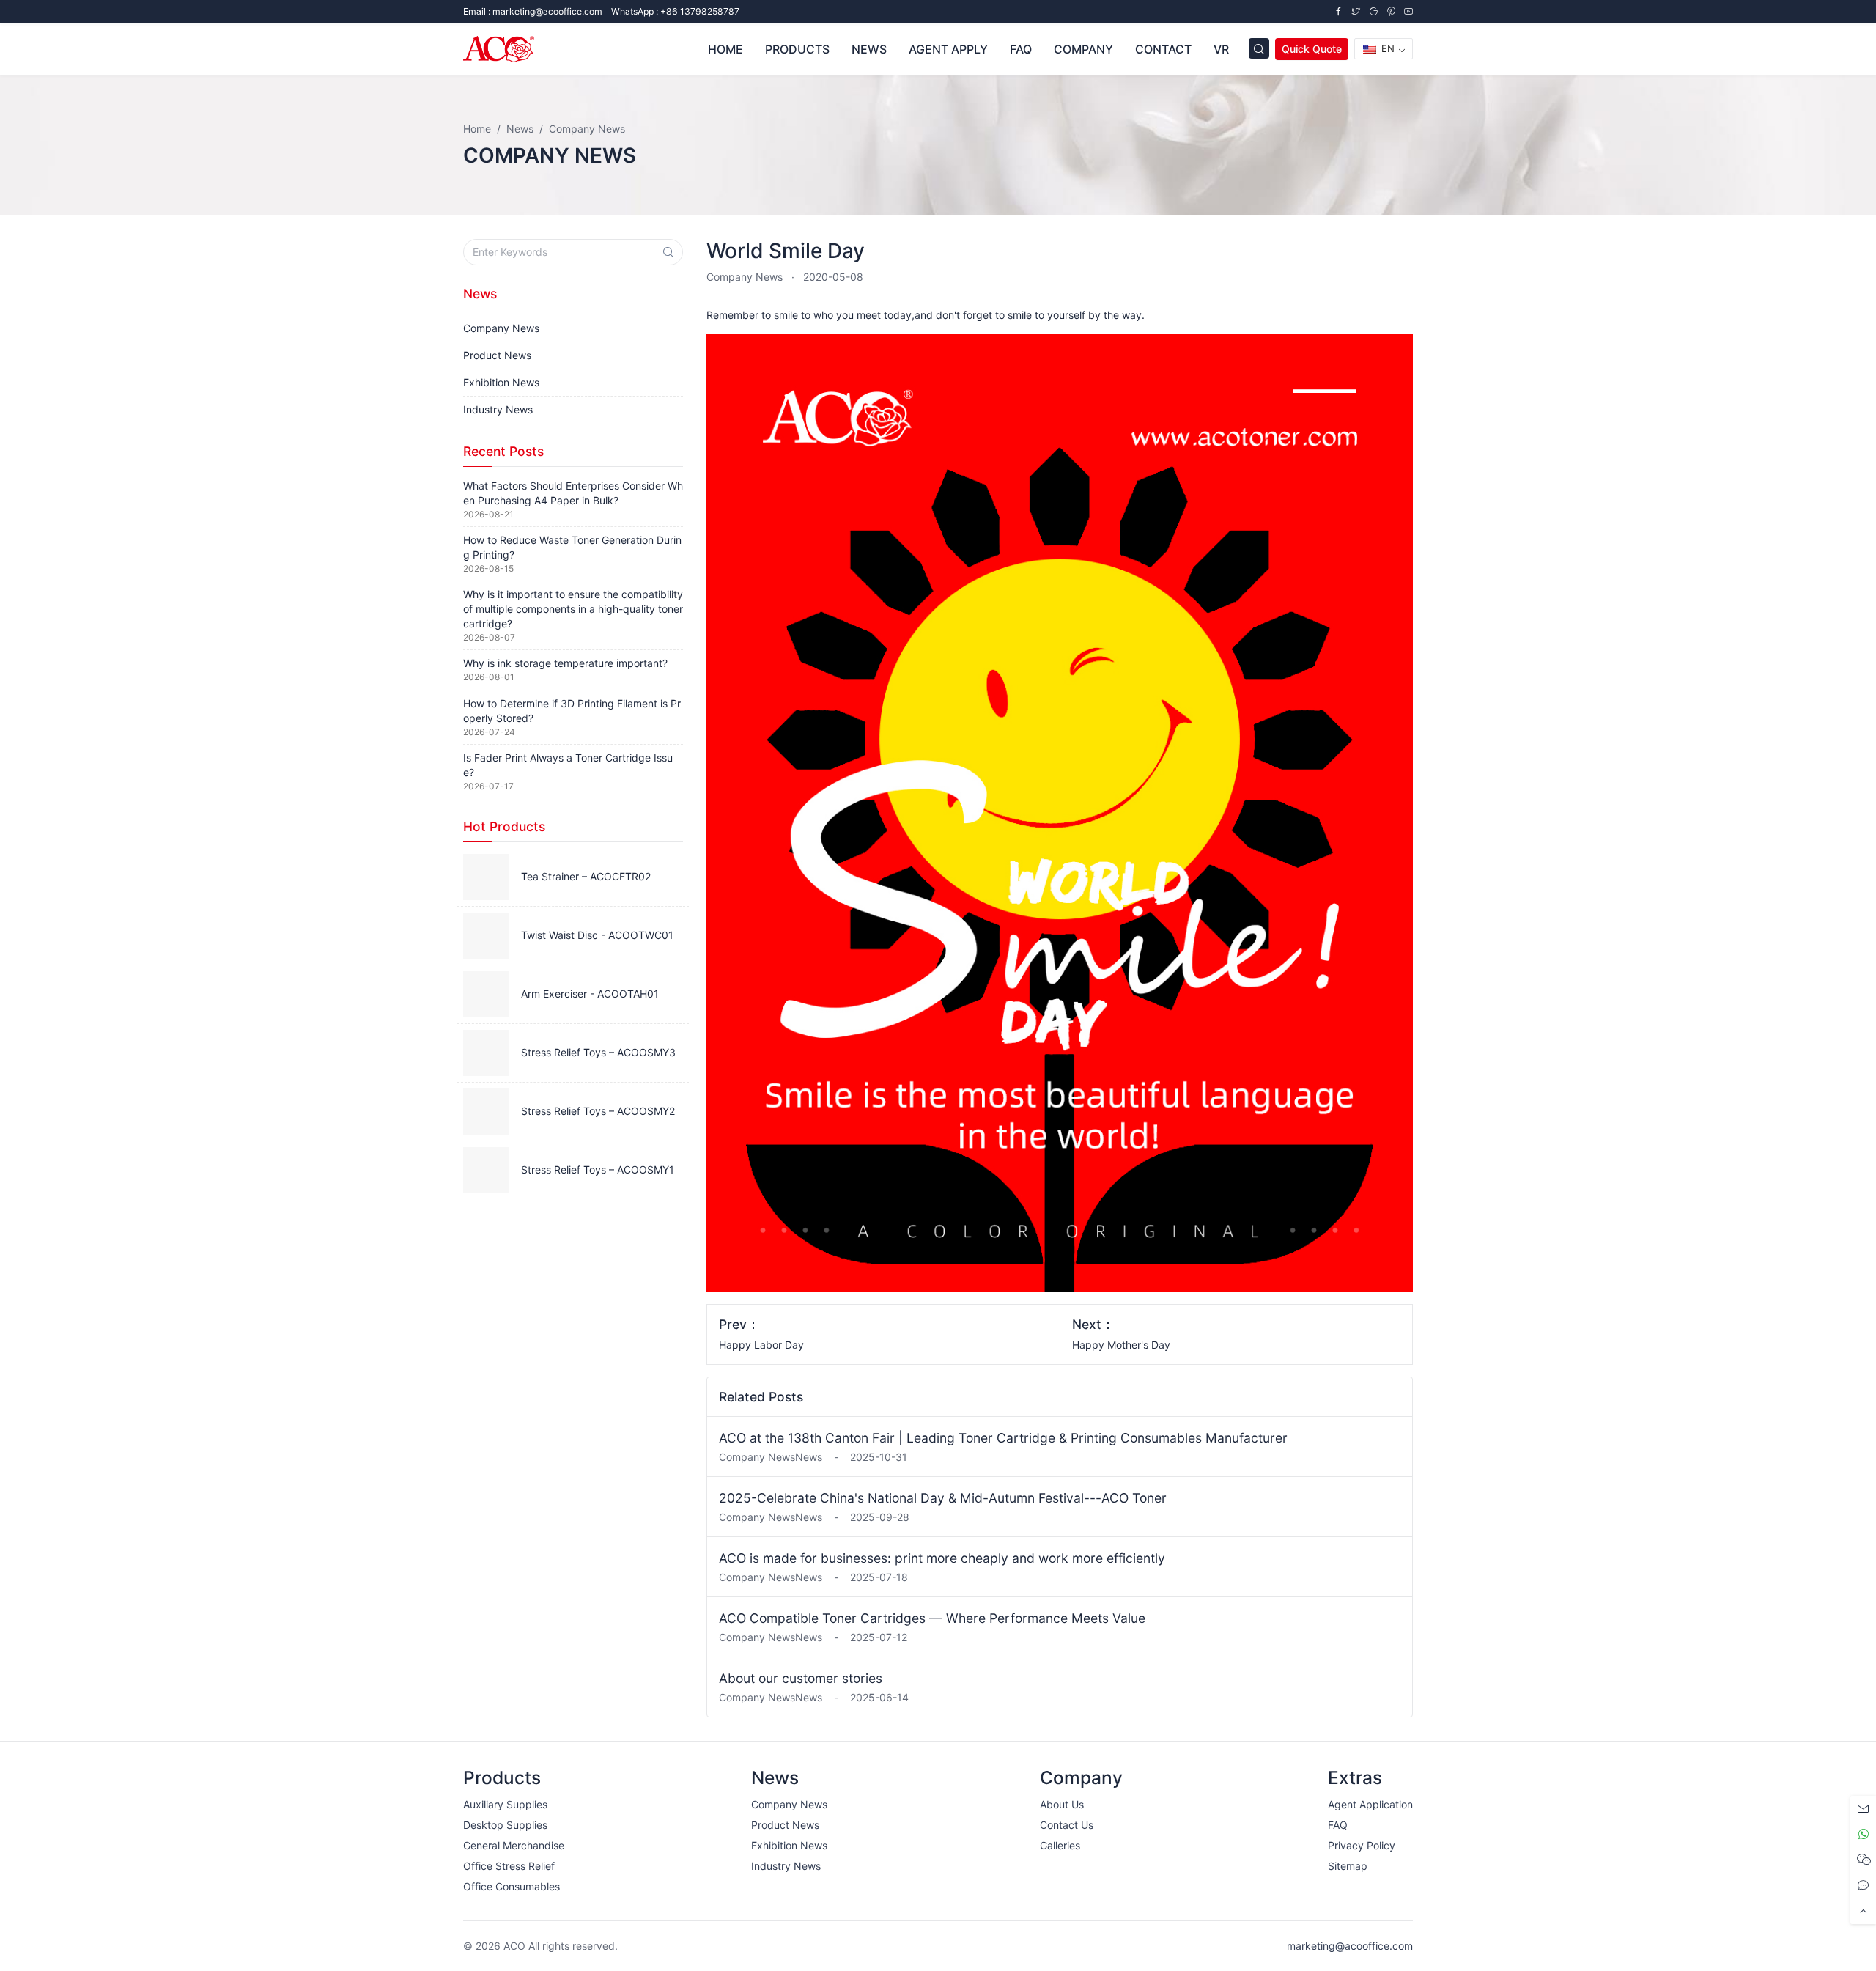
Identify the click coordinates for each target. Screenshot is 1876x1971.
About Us (1062, 1804)
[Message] (1863, 1809)
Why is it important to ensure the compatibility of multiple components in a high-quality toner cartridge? (573, 609)
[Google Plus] (1373, 11)
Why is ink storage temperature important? (565, 663)
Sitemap (1348, 1866)
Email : (533, 11)
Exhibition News (501, 382)
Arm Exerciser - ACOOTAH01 (590, 994)
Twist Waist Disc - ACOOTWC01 (597, 935)
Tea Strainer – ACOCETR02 (586, 876)
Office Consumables (512, 1886)
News (869, 49)
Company (1083, 49)
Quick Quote (1312, 49)
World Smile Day (786, 251)
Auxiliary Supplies (505, 1804)
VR (1221, 49)
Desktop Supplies (505, 1825)
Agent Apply (948, 49)
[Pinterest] (1391, 11)
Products (797, 49)
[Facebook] (1338, 11)
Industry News (498, 409)
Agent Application (1370, 1804)
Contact (1163, 49)
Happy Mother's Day (1121, 1345)
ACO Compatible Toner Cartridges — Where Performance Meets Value (932, 1618)
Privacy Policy (1362, 1845)
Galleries (1060, 1845)
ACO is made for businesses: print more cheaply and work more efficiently (942, 1558)
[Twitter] (1356, 11)
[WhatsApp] (1863, 1834)
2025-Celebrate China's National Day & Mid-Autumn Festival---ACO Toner (943, 1498)
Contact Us (1067, 1825)
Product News (497, 355)
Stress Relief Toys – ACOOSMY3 (598, 1052)
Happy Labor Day (761, 1345)
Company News (745, 277)
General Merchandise (514, 1845)
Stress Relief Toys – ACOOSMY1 (598, 1169)
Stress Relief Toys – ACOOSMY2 (598, 1111)
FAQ (1021, 49)
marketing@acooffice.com (1350, 1946)
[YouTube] (1408, 11)
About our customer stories (801, 1678)
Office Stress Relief (509, 1866)
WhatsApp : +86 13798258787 (675, 11)
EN (1386, 48)
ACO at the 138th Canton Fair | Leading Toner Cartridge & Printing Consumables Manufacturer (1003, 1438)
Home (725, 49)
